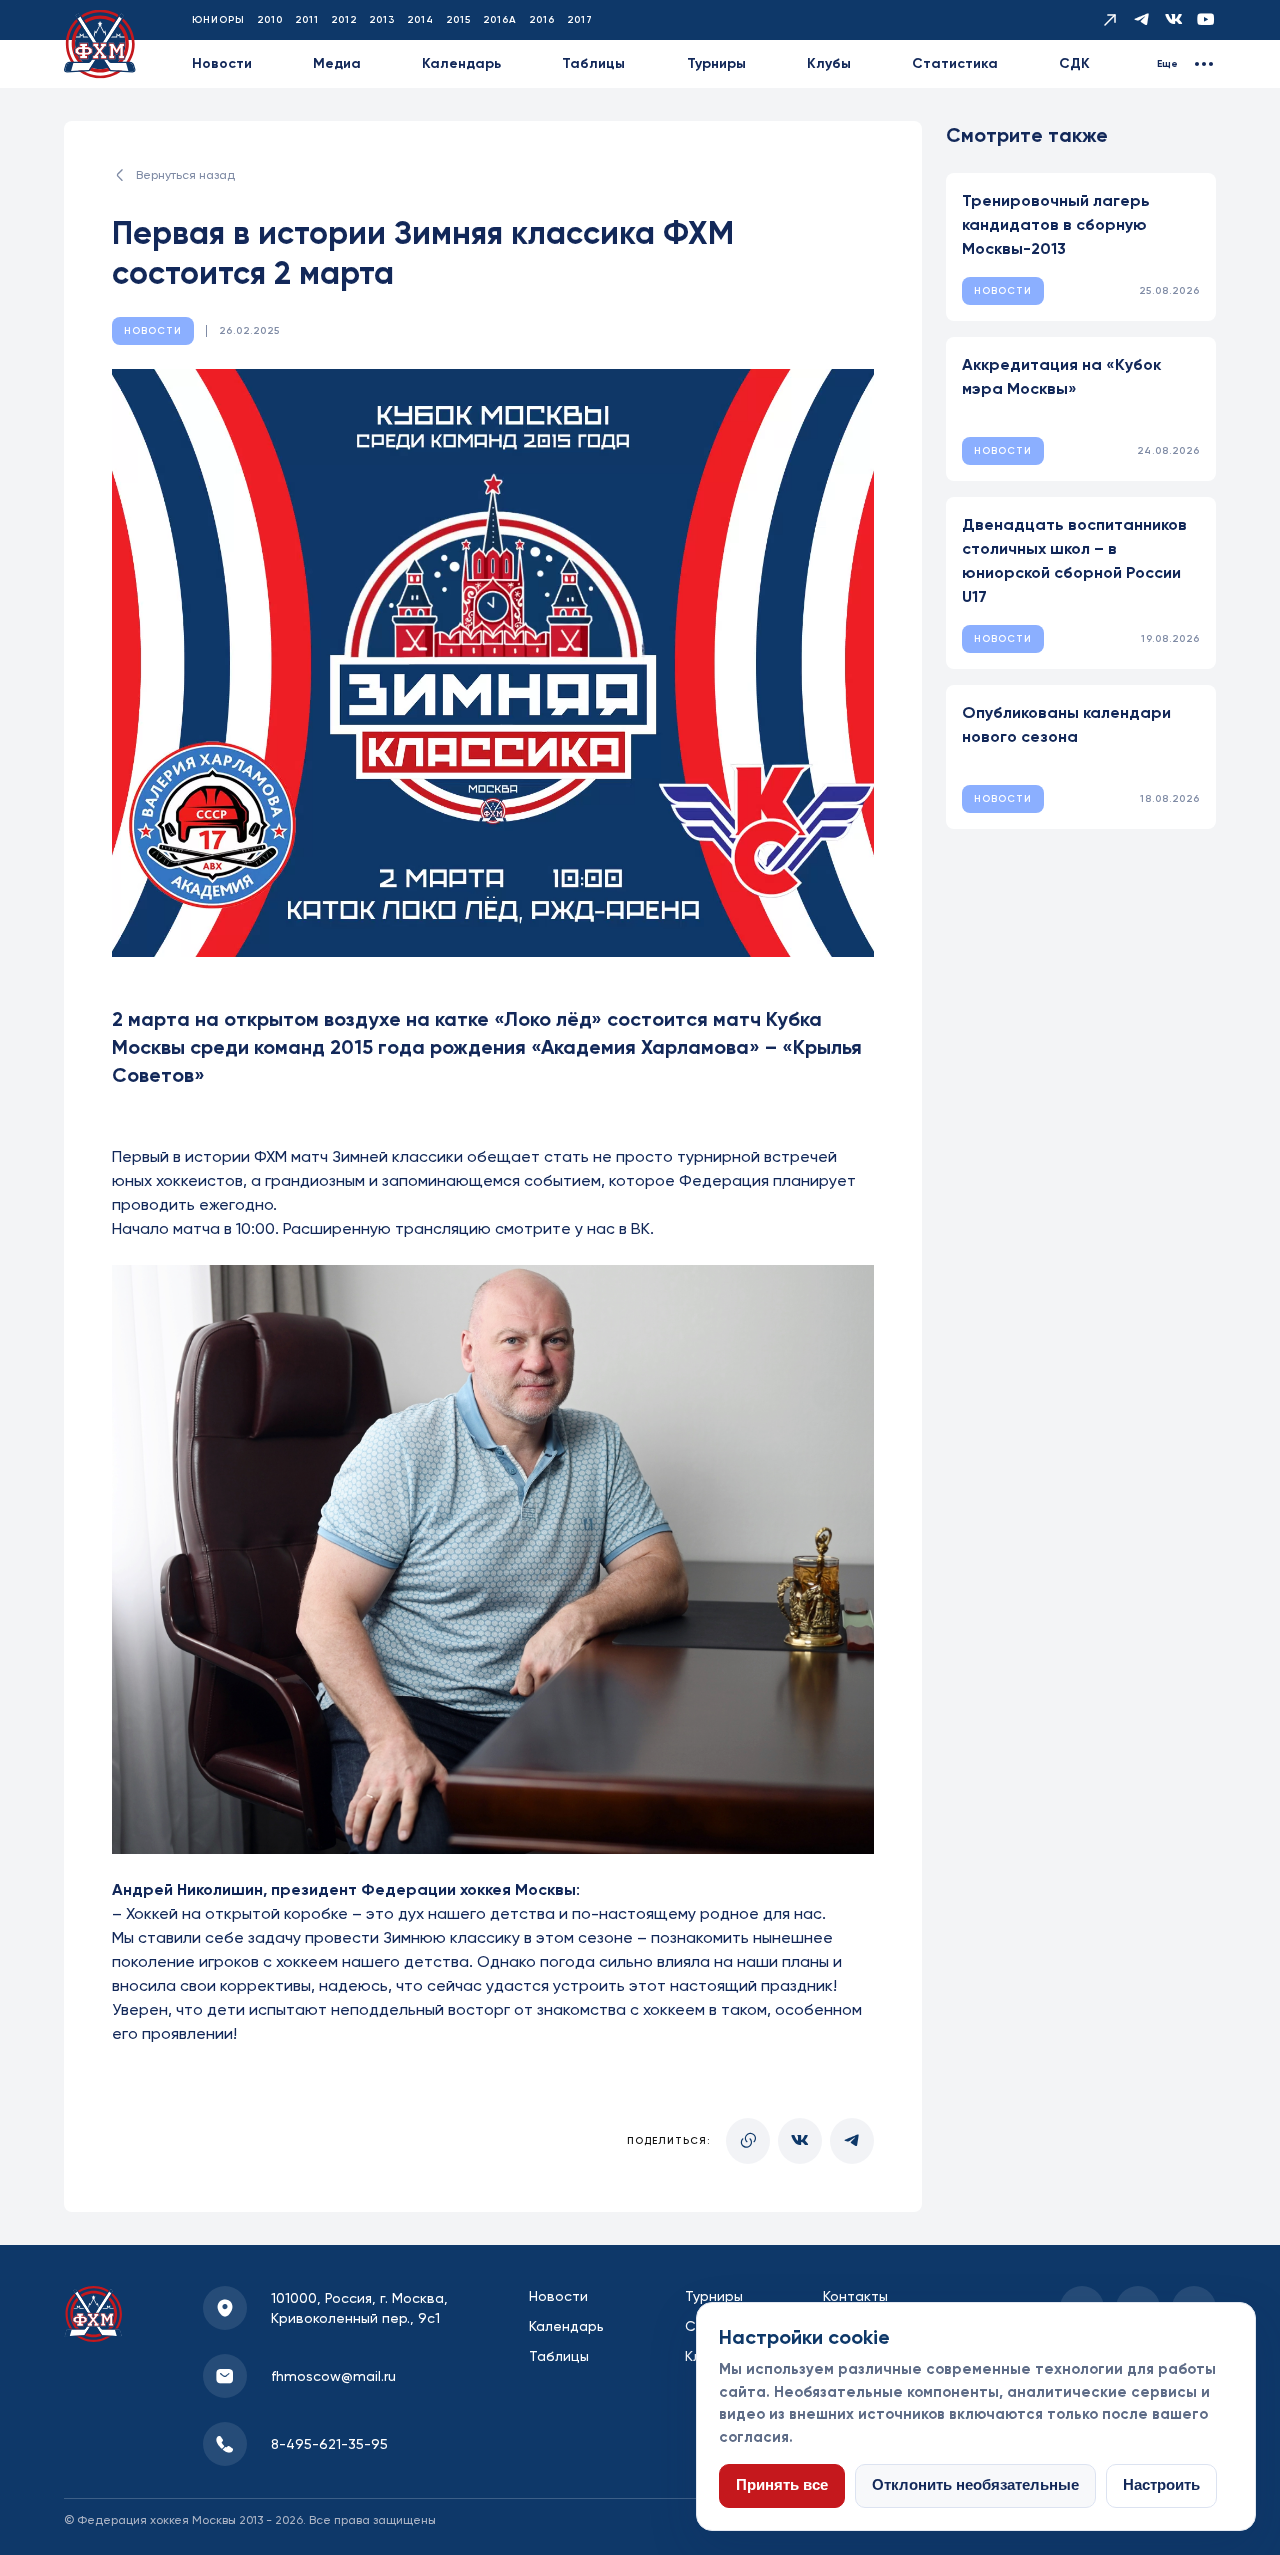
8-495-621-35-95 (329, 2444)
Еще (1167, 64)
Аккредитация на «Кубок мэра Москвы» (1061, 376)
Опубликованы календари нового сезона (1066, 724)
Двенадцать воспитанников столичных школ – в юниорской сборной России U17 (1074, 560)
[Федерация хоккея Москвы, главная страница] (100, 44)
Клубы (829, 63)
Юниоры (218, 20)
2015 (458, 20)
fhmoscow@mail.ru (333, 2376)
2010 (270, 20)
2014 (420, 20)
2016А (500, 20)
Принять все (782, 2485)
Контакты (855, 2296)
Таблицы (593, 63)
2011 (307, 20)
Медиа (337, 63)
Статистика (955, 63)
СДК (1074, 63)
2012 (344, 20)
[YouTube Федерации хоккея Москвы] (1206, 20)
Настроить (1161, 2485)
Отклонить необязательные (975, 2485)
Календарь (461, 63)
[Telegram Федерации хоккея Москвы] (1142, 20)
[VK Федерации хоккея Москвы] (1174, 20)
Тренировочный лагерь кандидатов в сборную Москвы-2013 (1056, 224)
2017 (580, 20)
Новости (222, 63)
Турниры (716, 63)
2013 (382, 20)
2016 (542, 20)
